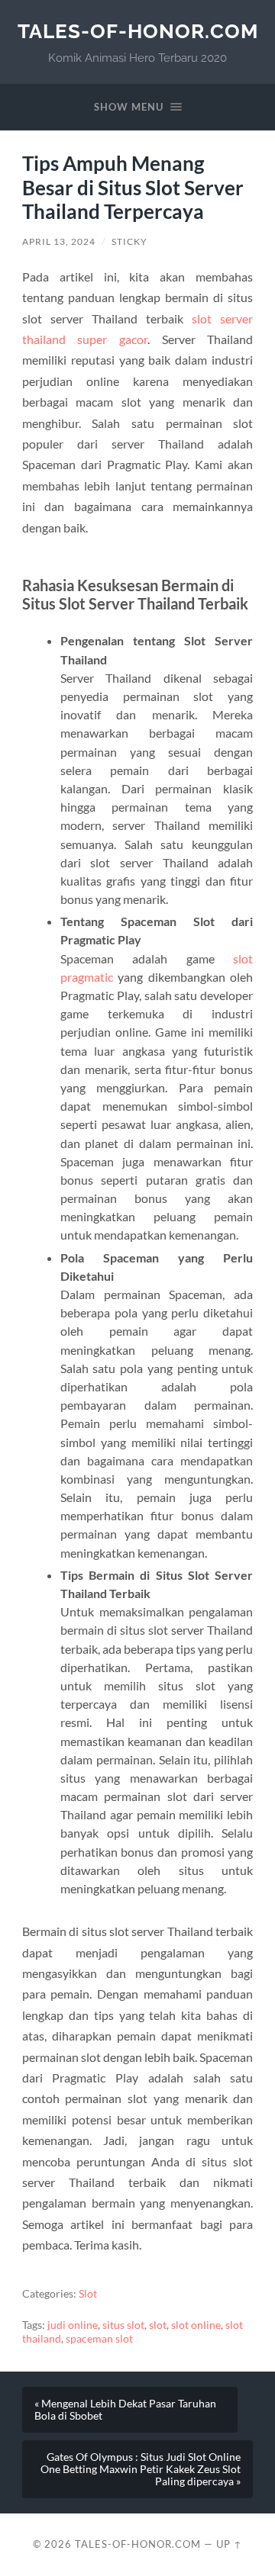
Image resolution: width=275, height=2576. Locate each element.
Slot (88, 2294)
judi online (73, 2325)
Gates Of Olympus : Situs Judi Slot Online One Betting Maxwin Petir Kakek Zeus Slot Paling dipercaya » (141, 2469)
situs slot (123, 2325)
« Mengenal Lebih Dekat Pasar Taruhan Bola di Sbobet (125, 2410)
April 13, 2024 (59, 241)
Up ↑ (229, 2544)
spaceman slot (99, 2339)
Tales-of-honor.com (138, 31)
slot (158, 2325)
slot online (196, 2325)
